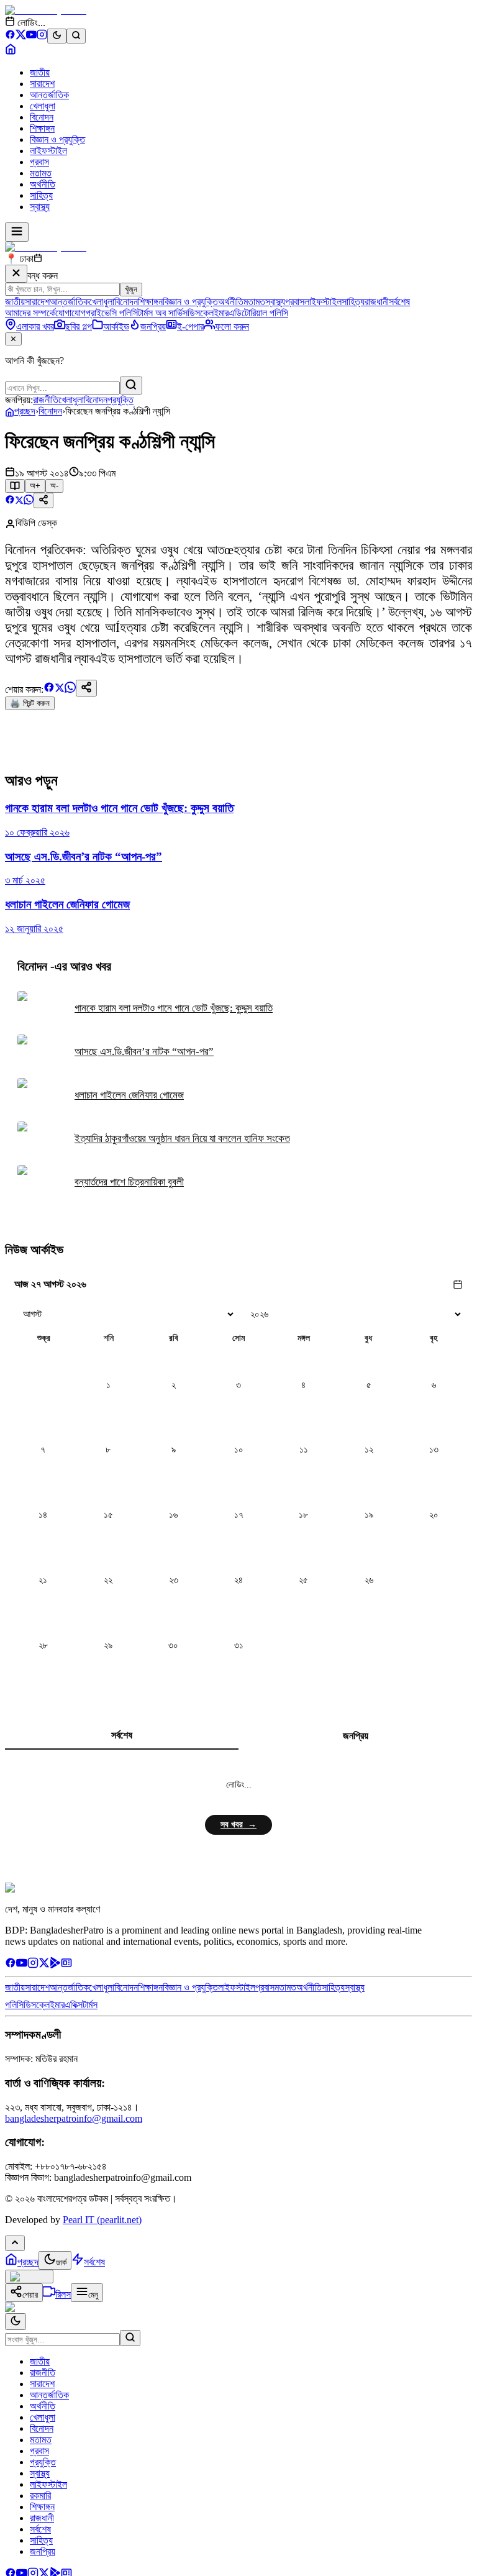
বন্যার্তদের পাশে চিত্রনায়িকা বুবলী (129, 1182)
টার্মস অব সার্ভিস (163, 313)
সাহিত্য (41, 195)
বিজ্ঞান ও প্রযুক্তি (57, 139)
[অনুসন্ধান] (130, 2338)
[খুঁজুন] (131, 386)
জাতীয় (40, 72)
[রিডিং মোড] (15, 486)
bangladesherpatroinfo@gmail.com (74, 2118)
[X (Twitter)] (21, 36)
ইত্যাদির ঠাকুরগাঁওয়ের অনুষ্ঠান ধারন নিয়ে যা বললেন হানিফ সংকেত (182, 1139)
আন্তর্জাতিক (49, 95)
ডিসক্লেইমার (208, 313)
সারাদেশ (42, 84)
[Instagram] (42, 36)
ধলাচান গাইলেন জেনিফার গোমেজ (129, 1095)
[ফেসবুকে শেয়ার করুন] (10, 501)
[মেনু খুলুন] (17, 232)
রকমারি (40, 2496)
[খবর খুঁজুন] (76, 36)
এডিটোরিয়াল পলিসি (258, 313)
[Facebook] (10, 36)
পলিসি (14, 2005)
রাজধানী (377, 302)
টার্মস (90, 2005)
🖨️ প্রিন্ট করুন (30, 703)
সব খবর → (238, 1825)
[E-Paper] (66, 1965)
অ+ (35, 486)
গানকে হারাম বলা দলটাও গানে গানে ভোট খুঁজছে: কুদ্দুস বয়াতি (174, 1008)
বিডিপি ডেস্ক (36, 523)
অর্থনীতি (43, 184)
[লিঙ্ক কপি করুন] (86, 688)
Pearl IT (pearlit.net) (102, 2220)
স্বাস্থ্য (40, 207)
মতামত (41, 173)
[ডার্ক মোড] (57, 36)
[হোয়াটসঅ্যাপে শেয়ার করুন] (29, 501)
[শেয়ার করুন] (43, 500)
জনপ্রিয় (356, 1736)
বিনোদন (42, 117)
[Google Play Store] (55, 1965)
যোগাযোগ (70, 313)
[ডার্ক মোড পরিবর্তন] (16, 2322)
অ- (54, 486)
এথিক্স (74, 2005)
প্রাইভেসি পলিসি (112, 313)
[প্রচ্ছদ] (11, 51)
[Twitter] (44, 1965)
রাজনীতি (46, 400)
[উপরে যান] (15, 2243)
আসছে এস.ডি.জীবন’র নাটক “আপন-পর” (144, 1052)
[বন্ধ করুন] (16, 274)
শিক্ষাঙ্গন (42, 128)
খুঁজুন (131, 289)
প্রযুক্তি (120, 400)
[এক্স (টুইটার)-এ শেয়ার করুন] (19, 501)
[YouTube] (31, 36)
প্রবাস (39, 162)
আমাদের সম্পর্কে (30, 313)
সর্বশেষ (399, 302)
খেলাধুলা (43, 106)
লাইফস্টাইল (48, 151)
